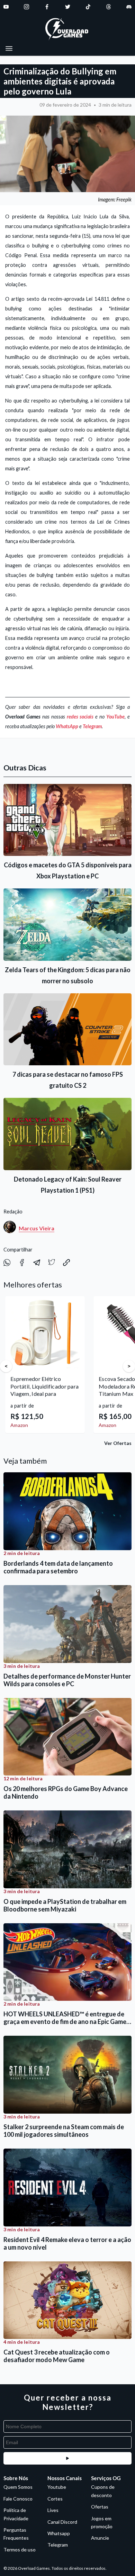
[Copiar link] (66, 1264)
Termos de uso (20, 2550)
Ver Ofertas (118, 1443)
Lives (53, 2510)
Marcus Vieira (37, 1228)
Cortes (55, 2499)
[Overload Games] (67, 30)
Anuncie (100, 2538)
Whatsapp (59, 2533)
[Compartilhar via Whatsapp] (7, 1264)
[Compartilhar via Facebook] (22, 1264)
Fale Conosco (18, 2499)
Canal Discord (62, 2522)
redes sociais (80, 717)
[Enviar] (67, 2458)
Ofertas (100, 2507)
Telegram (92, 726)
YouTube (115, 717)
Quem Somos (18, 2487)
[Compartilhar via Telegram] (37, 1264)
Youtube (57, 2487)
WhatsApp (67, 726)
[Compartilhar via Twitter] (52, 1264)
